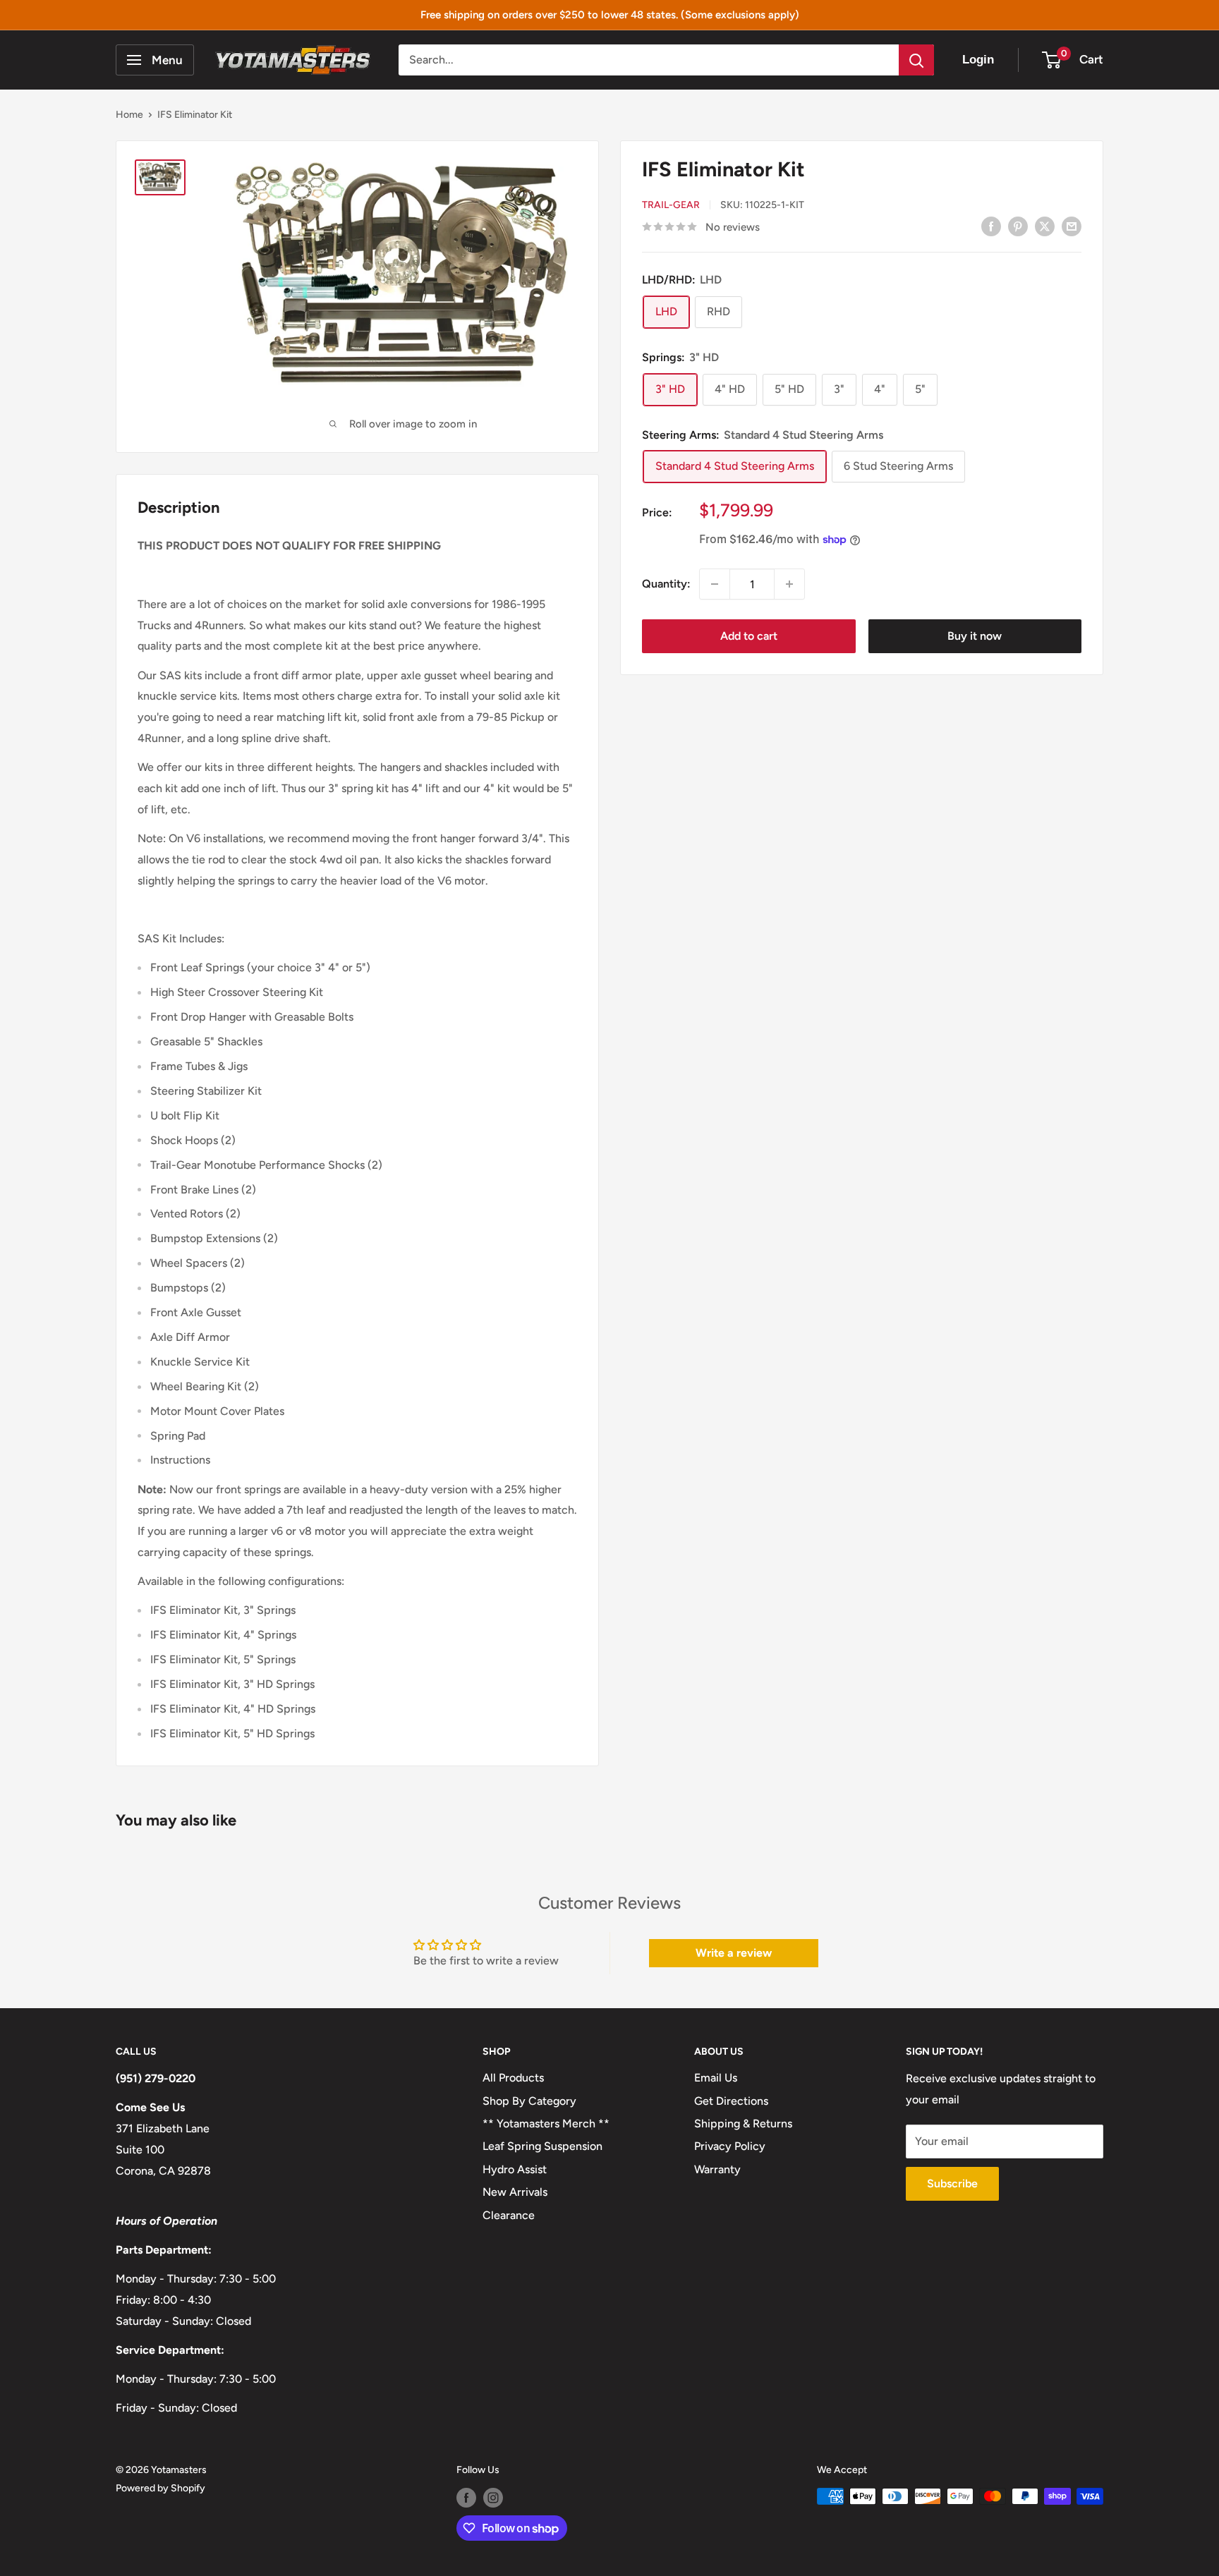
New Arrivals (515, 2192)
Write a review (734, 1953)
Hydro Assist (515, 2169)
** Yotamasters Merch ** (546, 2124)
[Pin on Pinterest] (1018, 226)
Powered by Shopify (160, 2488)
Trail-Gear (671, 205)
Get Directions (731, 2101)
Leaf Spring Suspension (542, 2146)
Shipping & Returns (743, 2124)
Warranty (717, 2169)
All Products (513, 2078)
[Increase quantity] (789, 584)
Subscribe (952, 2183)
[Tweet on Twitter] (1045, 226)
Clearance (509, 2215)
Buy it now (975, 636)
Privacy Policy (730, 2146)
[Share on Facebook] (991, 226)
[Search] (916, 60)
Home (129, 115)
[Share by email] (1072, 226)
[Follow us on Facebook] (466, 2498)
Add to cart (749, 636)
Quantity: (666, 584)
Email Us (716, 2078)
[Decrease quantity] (715, 584)
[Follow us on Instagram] (493, 2498)
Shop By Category (529, 2101)
